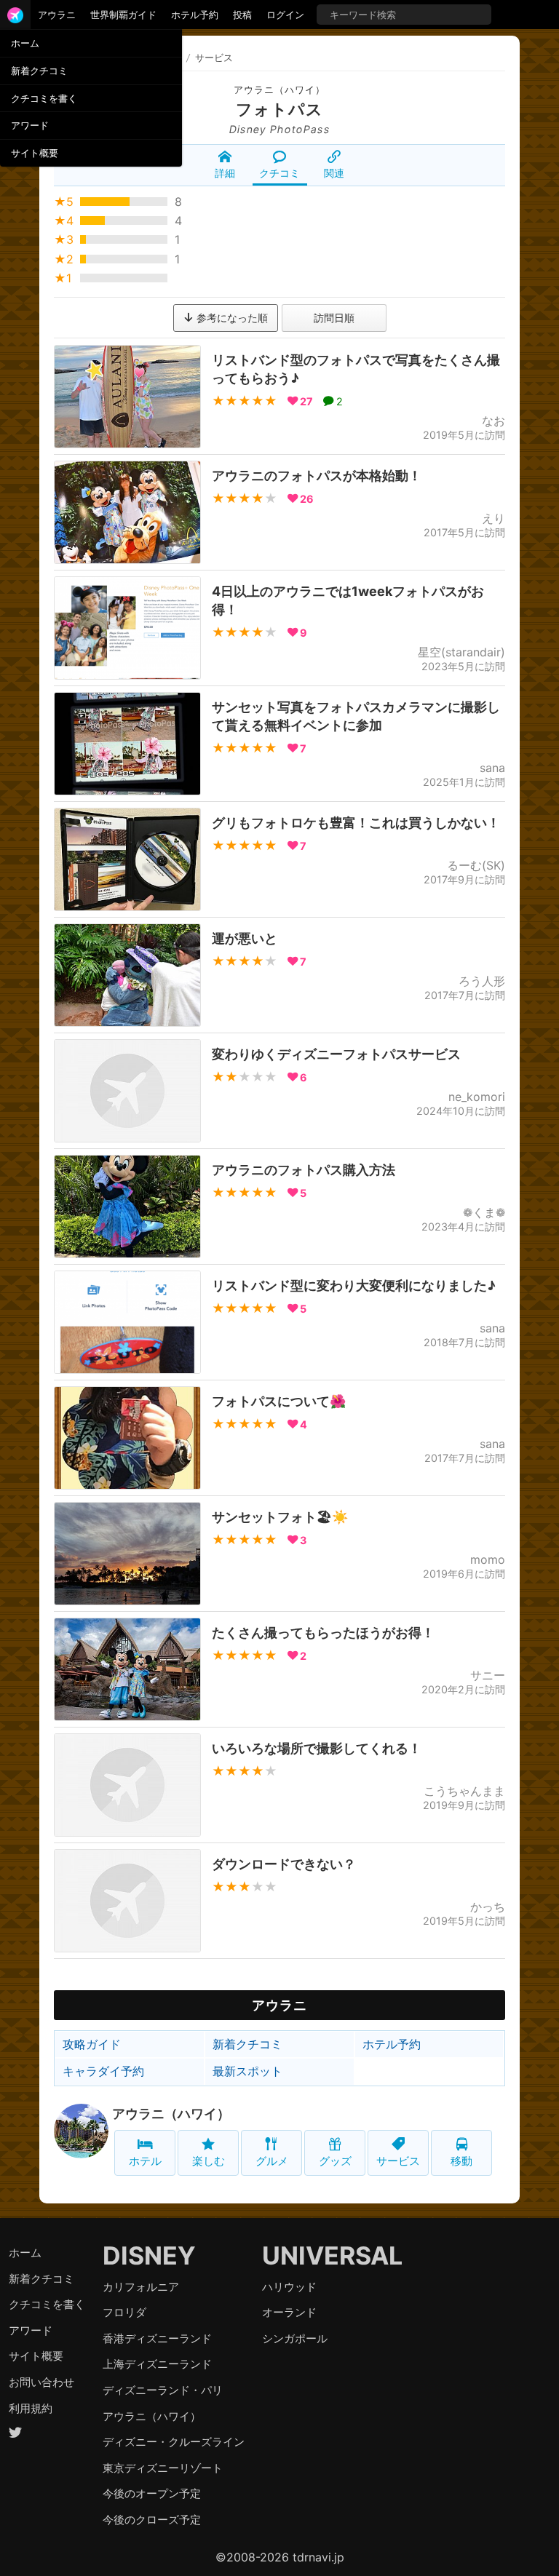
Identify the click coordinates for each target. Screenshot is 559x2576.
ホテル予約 (195, 15)
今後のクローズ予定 (152, 2520)
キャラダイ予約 (103, 2071)
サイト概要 (35, 153)
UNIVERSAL (332, 2255)
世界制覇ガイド (123, 15)
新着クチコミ (39, 71)
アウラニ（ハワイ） (279, 90)
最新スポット (247, 2071)
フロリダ (124, 2312)
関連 (334, 173)
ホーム (25, 43)
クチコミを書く (44, 98)
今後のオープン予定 (152, 2493)
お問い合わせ (41, 2382)
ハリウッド (289, 2287)
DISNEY (149, 2255)
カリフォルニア (141, 2287)
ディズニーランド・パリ (163, 2390)
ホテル (145, 2161)
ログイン (285, 15)
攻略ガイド (92, 2044)
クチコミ (279, 173)
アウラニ (57, 15)
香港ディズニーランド (157, 2338)
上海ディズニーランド (157, 2364)
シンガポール (295, 2338)
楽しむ (209, 2161)
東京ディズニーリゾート (163, 2468)
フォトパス (279, 109)
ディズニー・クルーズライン (174, 2442)
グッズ (335, 2161)
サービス (398, 2161)
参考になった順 (231, 318)
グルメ (272, 2161)
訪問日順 (334, 318)
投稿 (242, 15)
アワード (30, 125)
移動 (461, 2161)
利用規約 (31, 2408)
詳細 (225, 173)
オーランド (289, 2312)
